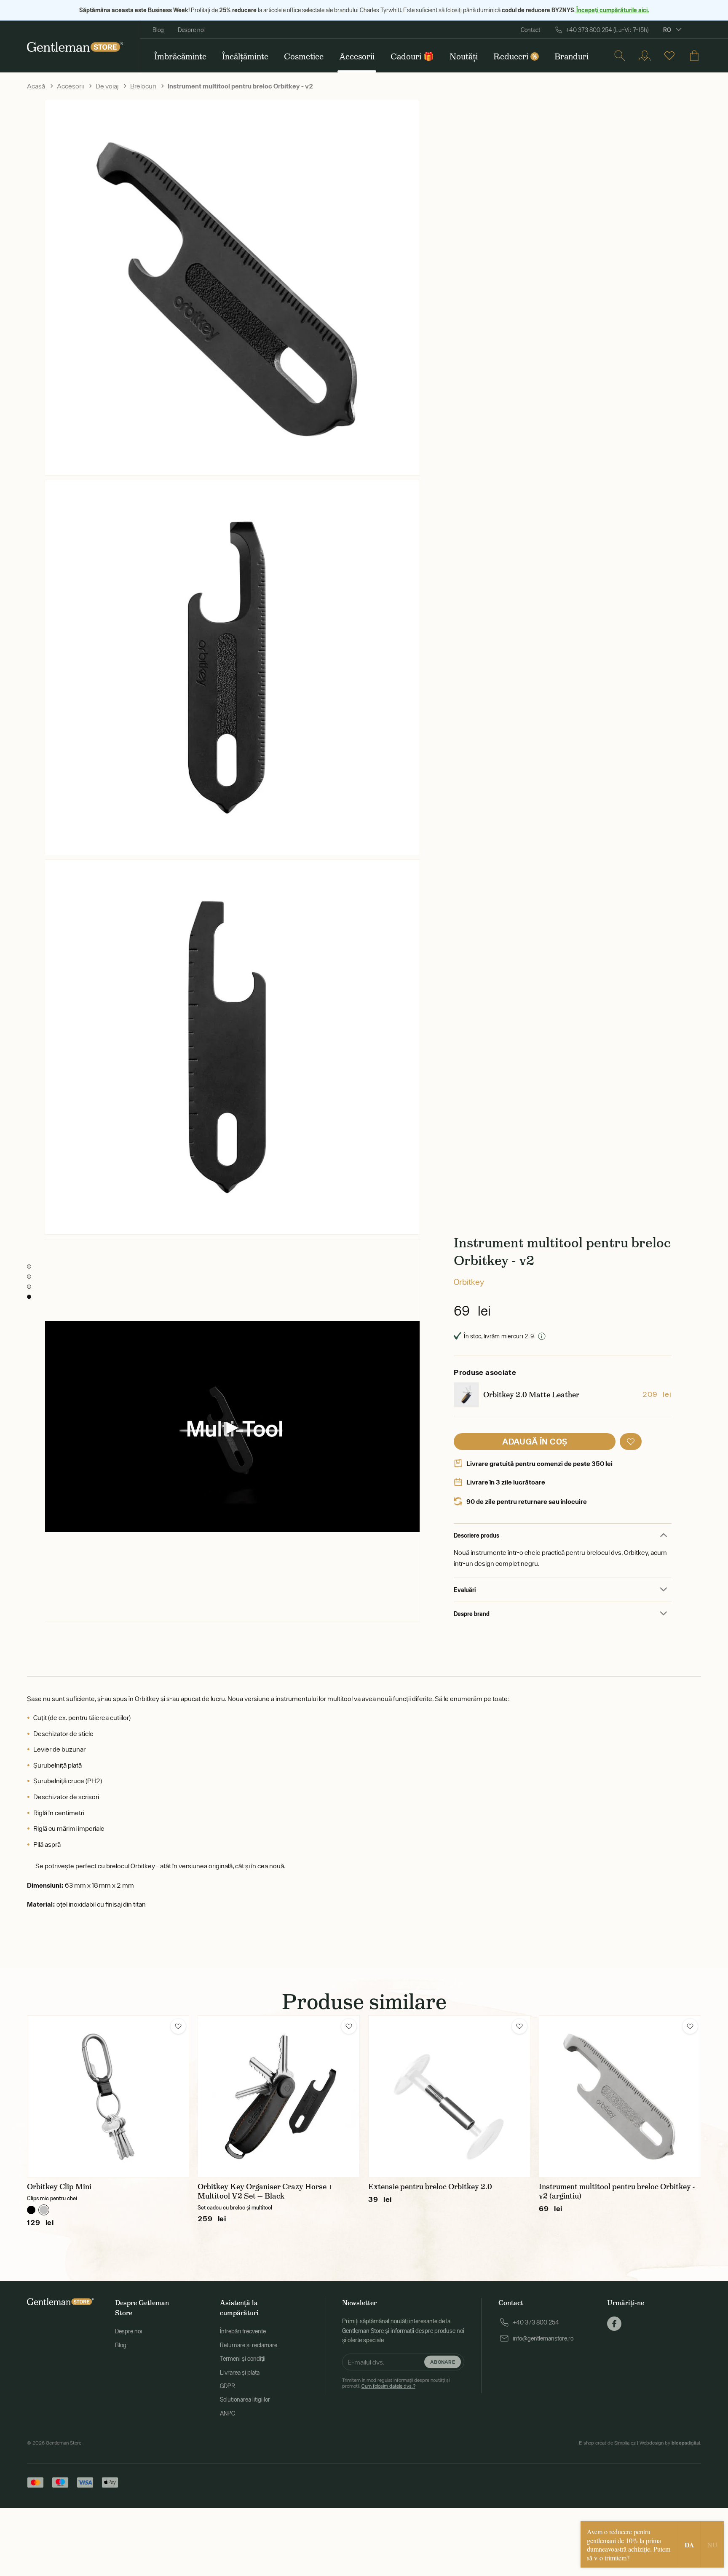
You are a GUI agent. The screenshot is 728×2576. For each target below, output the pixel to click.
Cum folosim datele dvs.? (388, 2386)
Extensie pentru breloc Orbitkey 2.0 (430, 2187)
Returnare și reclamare (249, 2345)
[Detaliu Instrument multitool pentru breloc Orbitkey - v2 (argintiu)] (620, 2096)
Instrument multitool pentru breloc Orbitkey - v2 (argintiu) (617, 2191)
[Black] (31, 2210)
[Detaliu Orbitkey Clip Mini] (108, 2096)
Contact (530, 30)
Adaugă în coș (535, 1441)
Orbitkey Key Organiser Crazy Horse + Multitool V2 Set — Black (265, 2191)
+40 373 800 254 (536, 2322)
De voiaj (107, 86)
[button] (631, 1442)
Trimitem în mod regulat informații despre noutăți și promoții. (396, 2383)
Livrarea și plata (240, 2373)
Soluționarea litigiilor (245, 2399)
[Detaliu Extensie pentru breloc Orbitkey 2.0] (449, 2096)
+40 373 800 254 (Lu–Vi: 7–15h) (607, 30)
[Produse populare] (669, 56)
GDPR (227, 2386)
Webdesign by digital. (670, 2443)
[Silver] (44, 2210)
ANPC (227, 2413)
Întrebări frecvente (243, 2331)
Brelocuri (143, 86)
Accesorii (70, 86)
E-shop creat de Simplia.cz (607, 2443)
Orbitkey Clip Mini (59, 2187)
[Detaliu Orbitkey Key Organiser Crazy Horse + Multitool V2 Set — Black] (279, 2096)
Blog (158, 30)
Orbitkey (469, 1282)
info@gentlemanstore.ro (543, 2338)
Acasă (36, 86)
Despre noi (191, 30)
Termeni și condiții (243, 2359)
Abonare (443, 2361)
